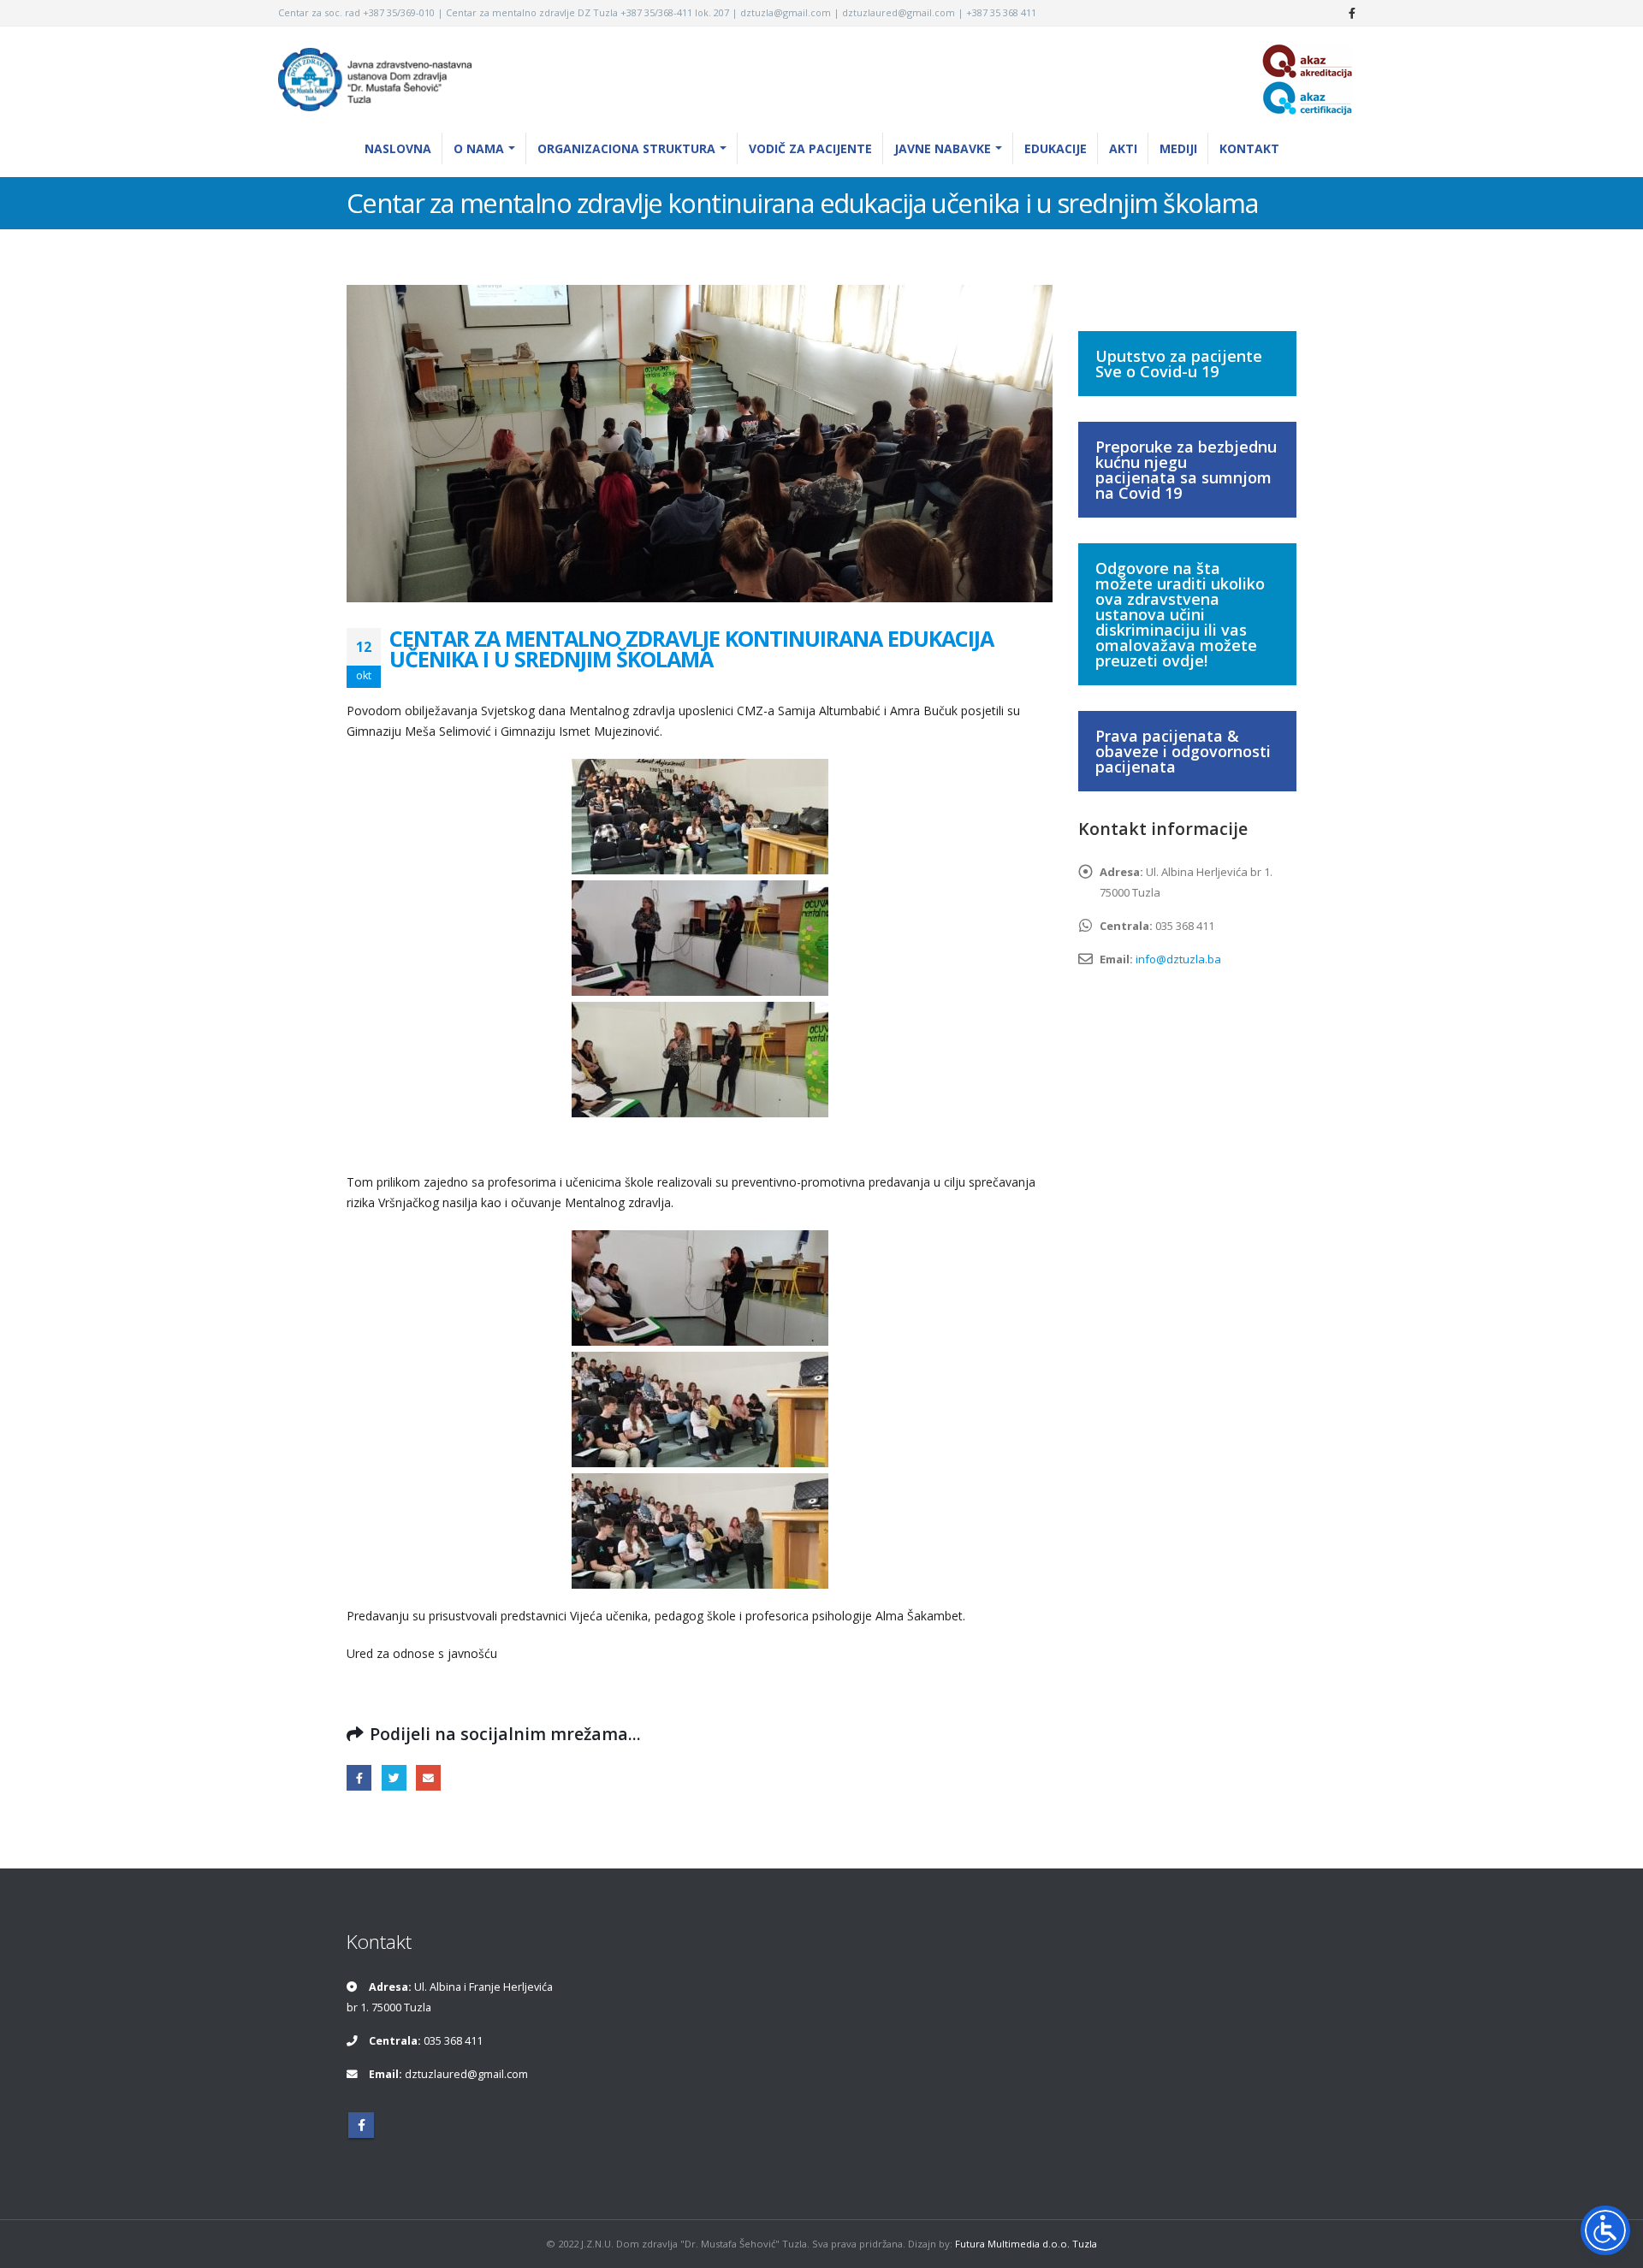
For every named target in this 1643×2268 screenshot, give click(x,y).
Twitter (394, 1777)
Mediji (1178, 148)
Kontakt (1249, 148)
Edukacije (1056, 148)
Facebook (359, 1777)
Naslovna (398, 148)
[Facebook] (1352, 13)
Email (428, 1777)
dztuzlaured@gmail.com (466, 2074)
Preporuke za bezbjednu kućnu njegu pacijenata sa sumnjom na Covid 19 (1186, 470)
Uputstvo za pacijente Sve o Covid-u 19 (1179, 364)
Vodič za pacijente (810, 148)
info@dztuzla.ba (1178, 959)
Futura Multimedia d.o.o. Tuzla (1026, 2244)
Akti (1123, 148)
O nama (479, 148)
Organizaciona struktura (626, 148)
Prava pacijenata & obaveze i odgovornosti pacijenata (1183, 751)
